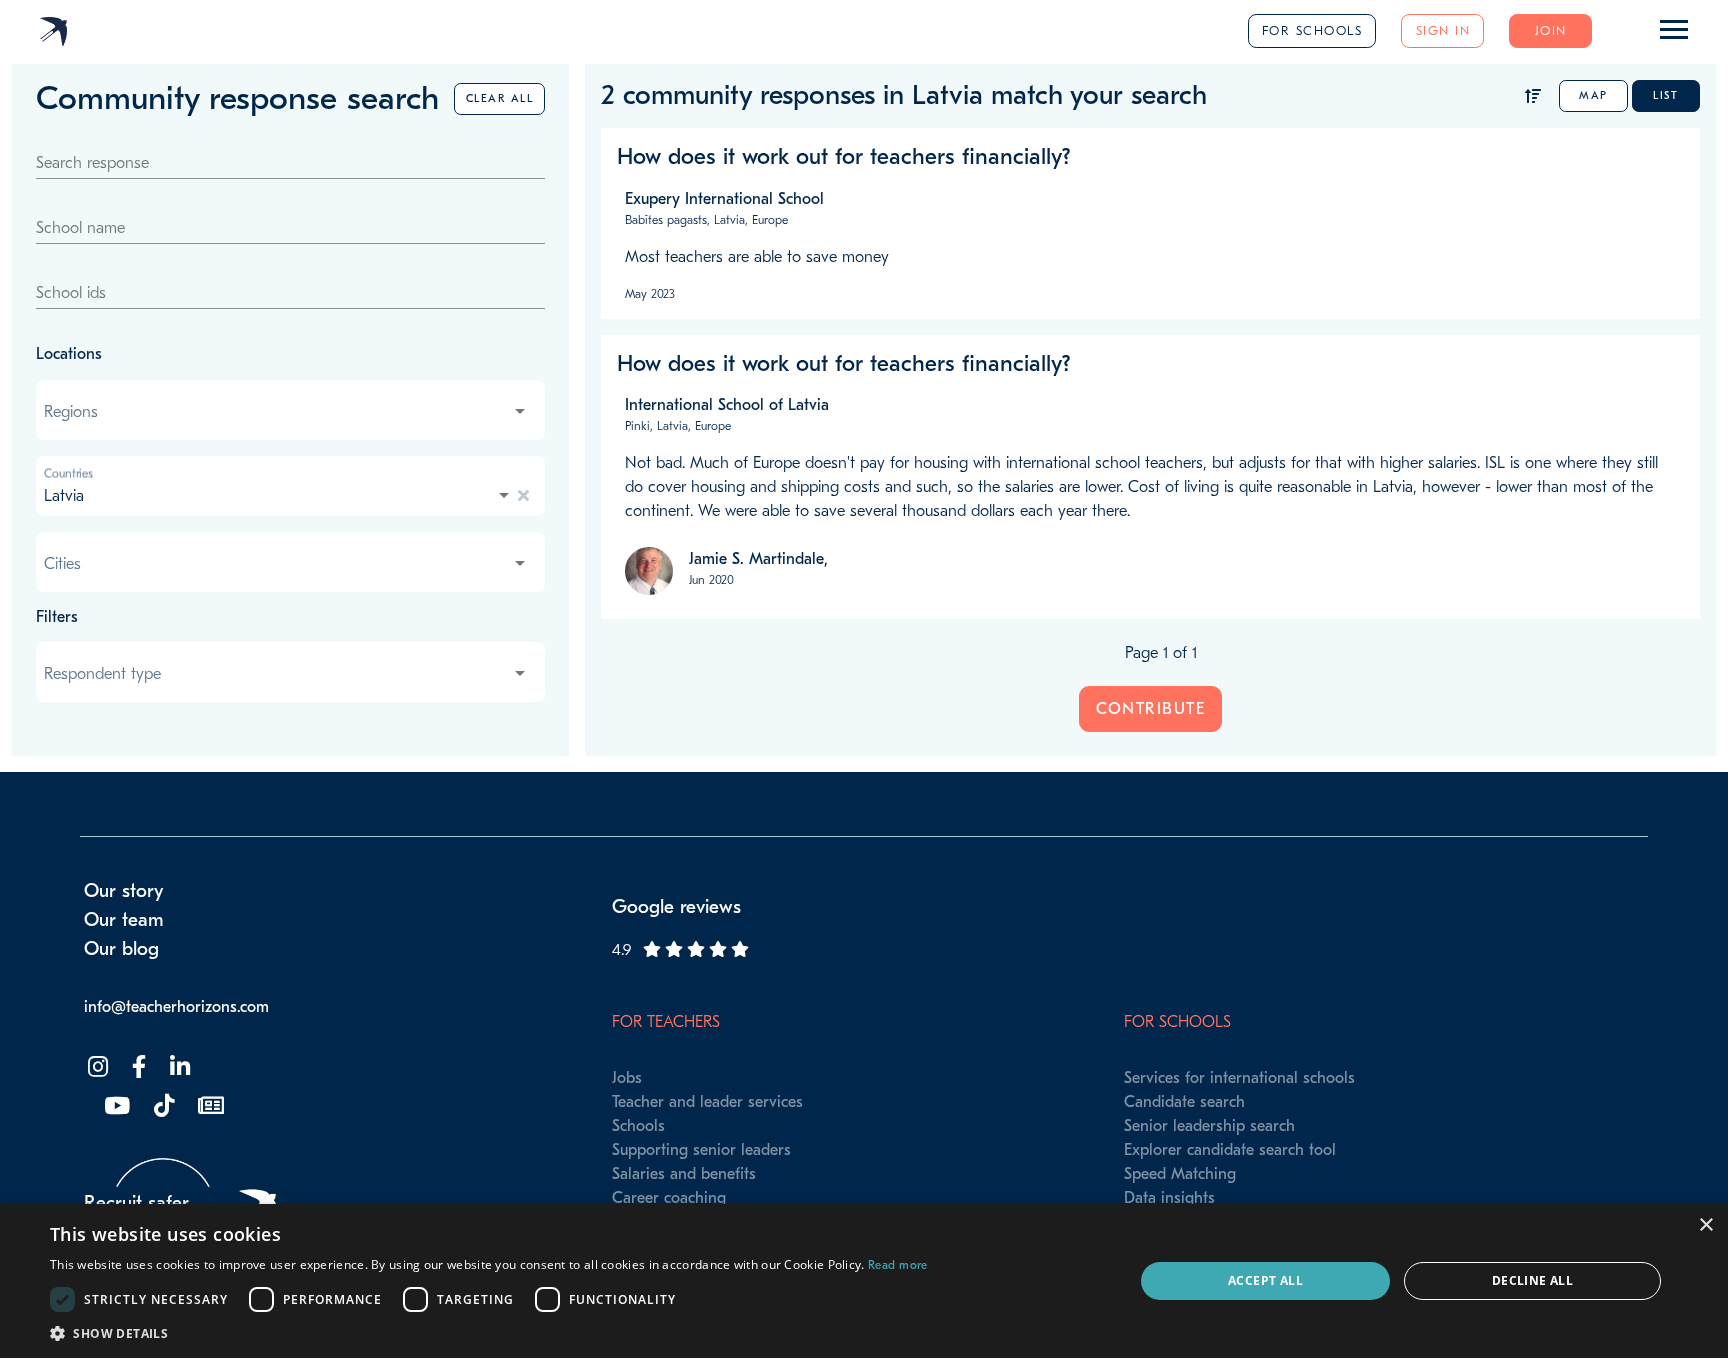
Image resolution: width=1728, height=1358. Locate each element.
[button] (489, 1333)
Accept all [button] (1265, 1280)
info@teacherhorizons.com (176, 1007)
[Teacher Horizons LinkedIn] (178, 1067)
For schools (1312, 30)
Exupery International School (724, 199)
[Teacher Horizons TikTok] (162, 1106)
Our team (124, 920)
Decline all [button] (1532, 1280)
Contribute (1150, 709)
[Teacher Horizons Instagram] (96, 1067)
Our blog (121, 949)
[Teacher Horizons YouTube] (115, 1106)
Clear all (500, 98)
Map (1593, 95)
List (1665, 95)
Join (1551, 30)
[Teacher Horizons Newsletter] (209, 1106)
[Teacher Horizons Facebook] (137, 1067)
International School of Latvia (727, 405)
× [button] (1705, 1225)
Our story (124, 891)
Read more (898, 1265)
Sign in (1443, 30)
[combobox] (286, 412)
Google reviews (676, 907)
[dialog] (864, 1281)
